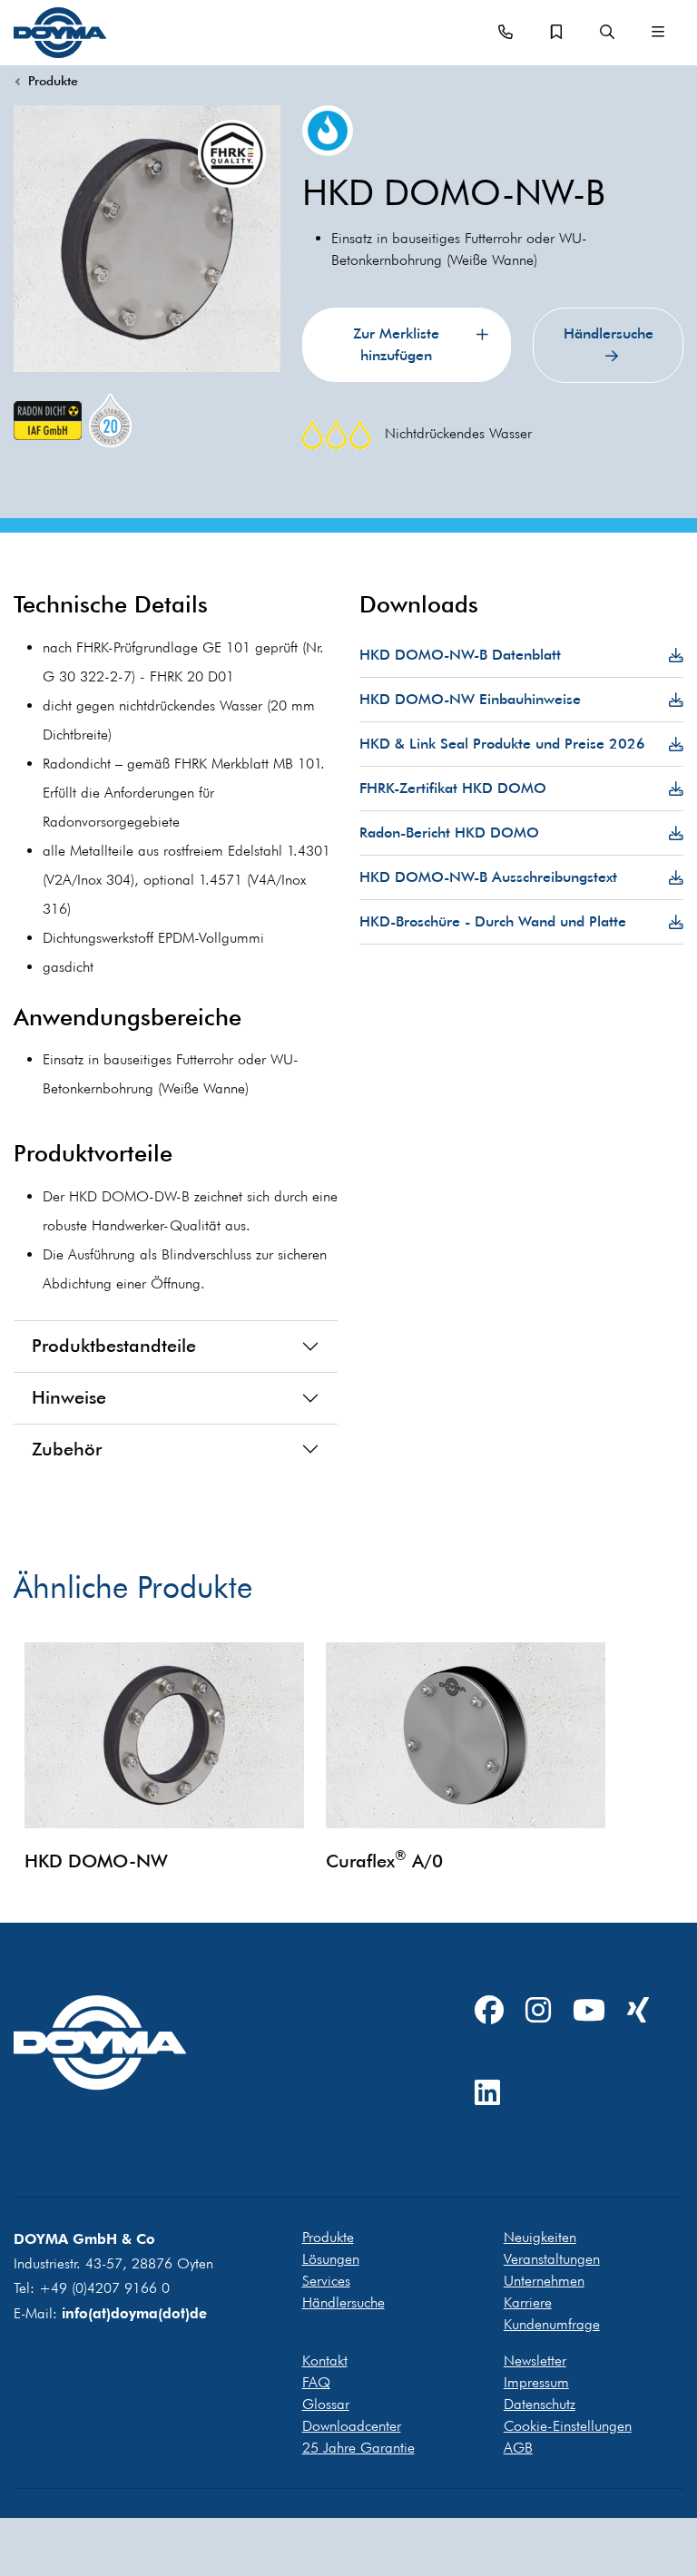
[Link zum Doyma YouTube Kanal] (589, 2011)
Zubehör (67, 1449)
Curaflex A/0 (384, 1861)
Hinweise (69, 1397)
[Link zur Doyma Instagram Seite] (538, 2011)
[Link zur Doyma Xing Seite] (638, 2011)
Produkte (53, 81)
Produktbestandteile (114, 1346)
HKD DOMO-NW (96, 1861)
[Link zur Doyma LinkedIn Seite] (487, 2094)
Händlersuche (609, 333)
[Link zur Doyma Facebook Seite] (489, 2011)
